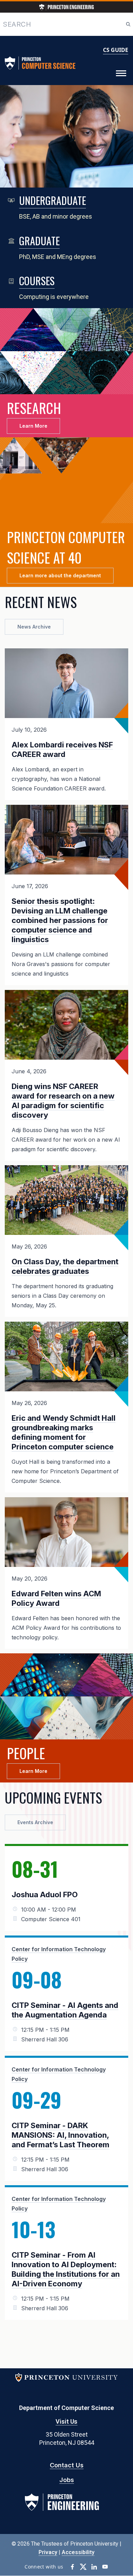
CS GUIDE (116, 50)
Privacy (48, 2552)
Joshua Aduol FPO (45, 1895)
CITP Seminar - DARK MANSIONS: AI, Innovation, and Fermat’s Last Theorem (61, 2135)
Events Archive (35, 1822)
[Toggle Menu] (121, 73)
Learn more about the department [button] (60, 575)
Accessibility (78, 2552)
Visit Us (66, 2421)
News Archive (34, 627)
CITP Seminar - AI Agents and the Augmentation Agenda (65, 2010)
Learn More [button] (33, 426)
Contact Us (67, 2465)
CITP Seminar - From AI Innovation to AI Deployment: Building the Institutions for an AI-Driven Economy (66, 2269)
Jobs (67, 2480)
